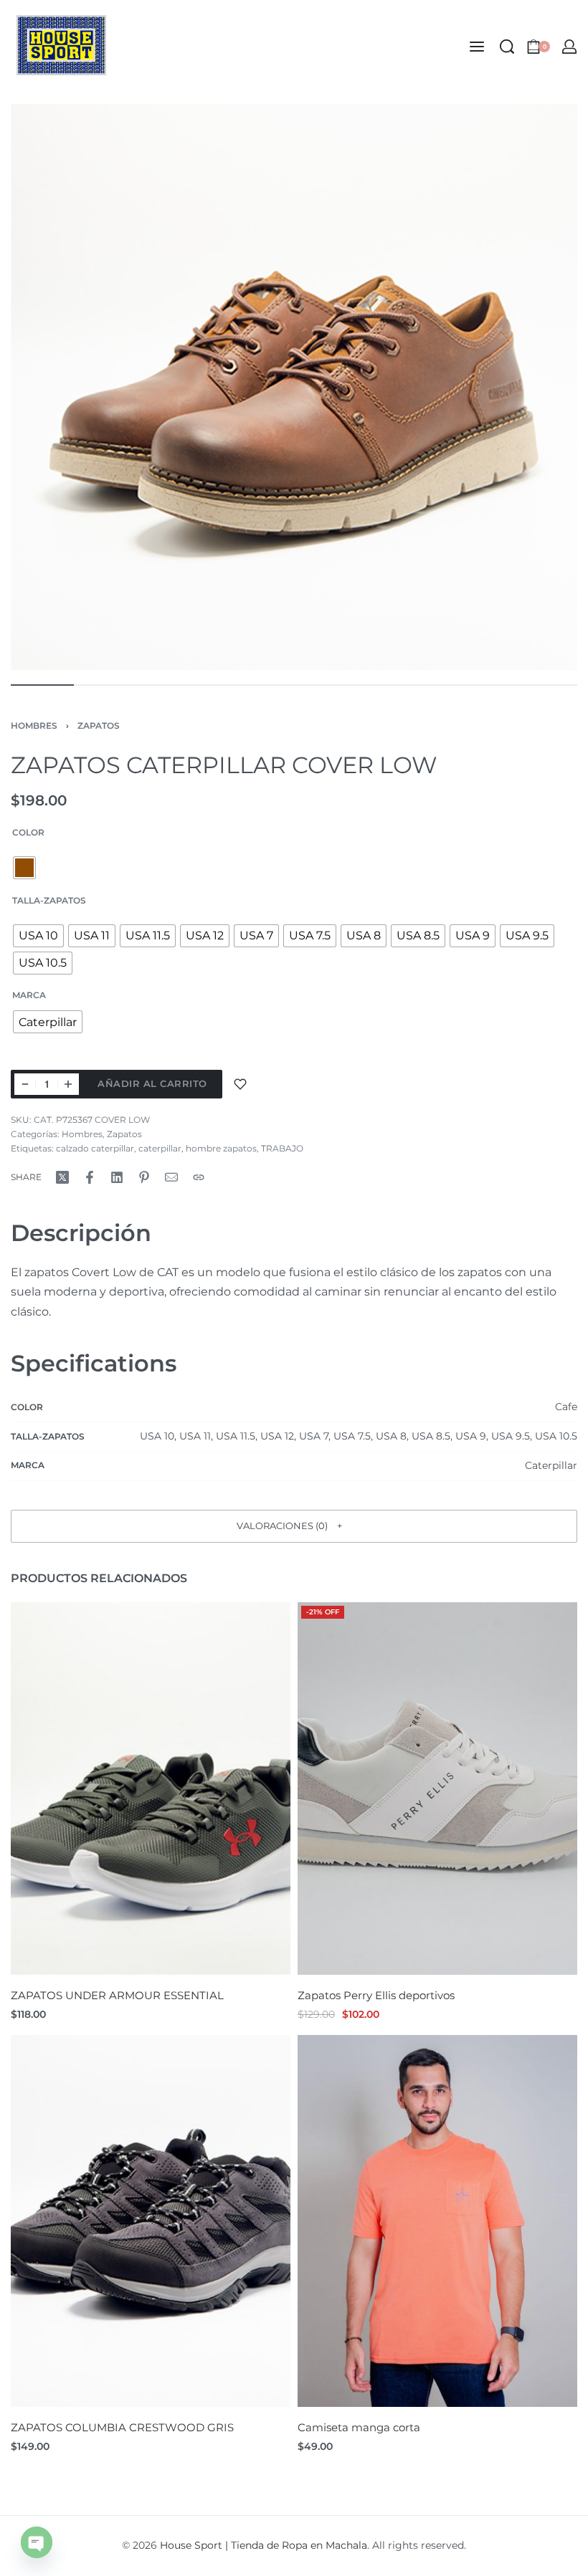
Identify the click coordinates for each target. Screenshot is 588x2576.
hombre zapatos (221, 1148)
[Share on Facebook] (90, 1177)
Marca (29, 995)
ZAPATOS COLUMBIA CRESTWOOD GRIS (122, 2427)
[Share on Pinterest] (144, 1177)
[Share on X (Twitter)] (62, 1177)
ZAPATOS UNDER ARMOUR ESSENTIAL (117, 1995)
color (28, 832)
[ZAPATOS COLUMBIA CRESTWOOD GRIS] (151, 2221)
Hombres (34, 726)
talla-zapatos (49, 900)
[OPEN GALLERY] (294, 387)
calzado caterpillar (95, 1148)
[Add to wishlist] (240, 1084)
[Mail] (171, 1177)
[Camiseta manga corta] (437, 2221)
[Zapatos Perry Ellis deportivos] (437, 1789)
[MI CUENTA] (569, 47)
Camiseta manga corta (359, 2427)
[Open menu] (477, 47)
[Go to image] (42, 685)
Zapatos (99, 726)
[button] (294, 1526)
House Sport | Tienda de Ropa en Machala (264, 2545)
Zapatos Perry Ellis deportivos (376, 1995)
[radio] (24, 868)
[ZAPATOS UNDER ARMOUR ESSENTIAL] (151, 1789)
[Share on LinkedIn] (117, 1177)
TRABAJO (282, 1148)
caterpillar (160, 1148)
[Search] (507, 47)
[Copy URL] (199, 1177)
